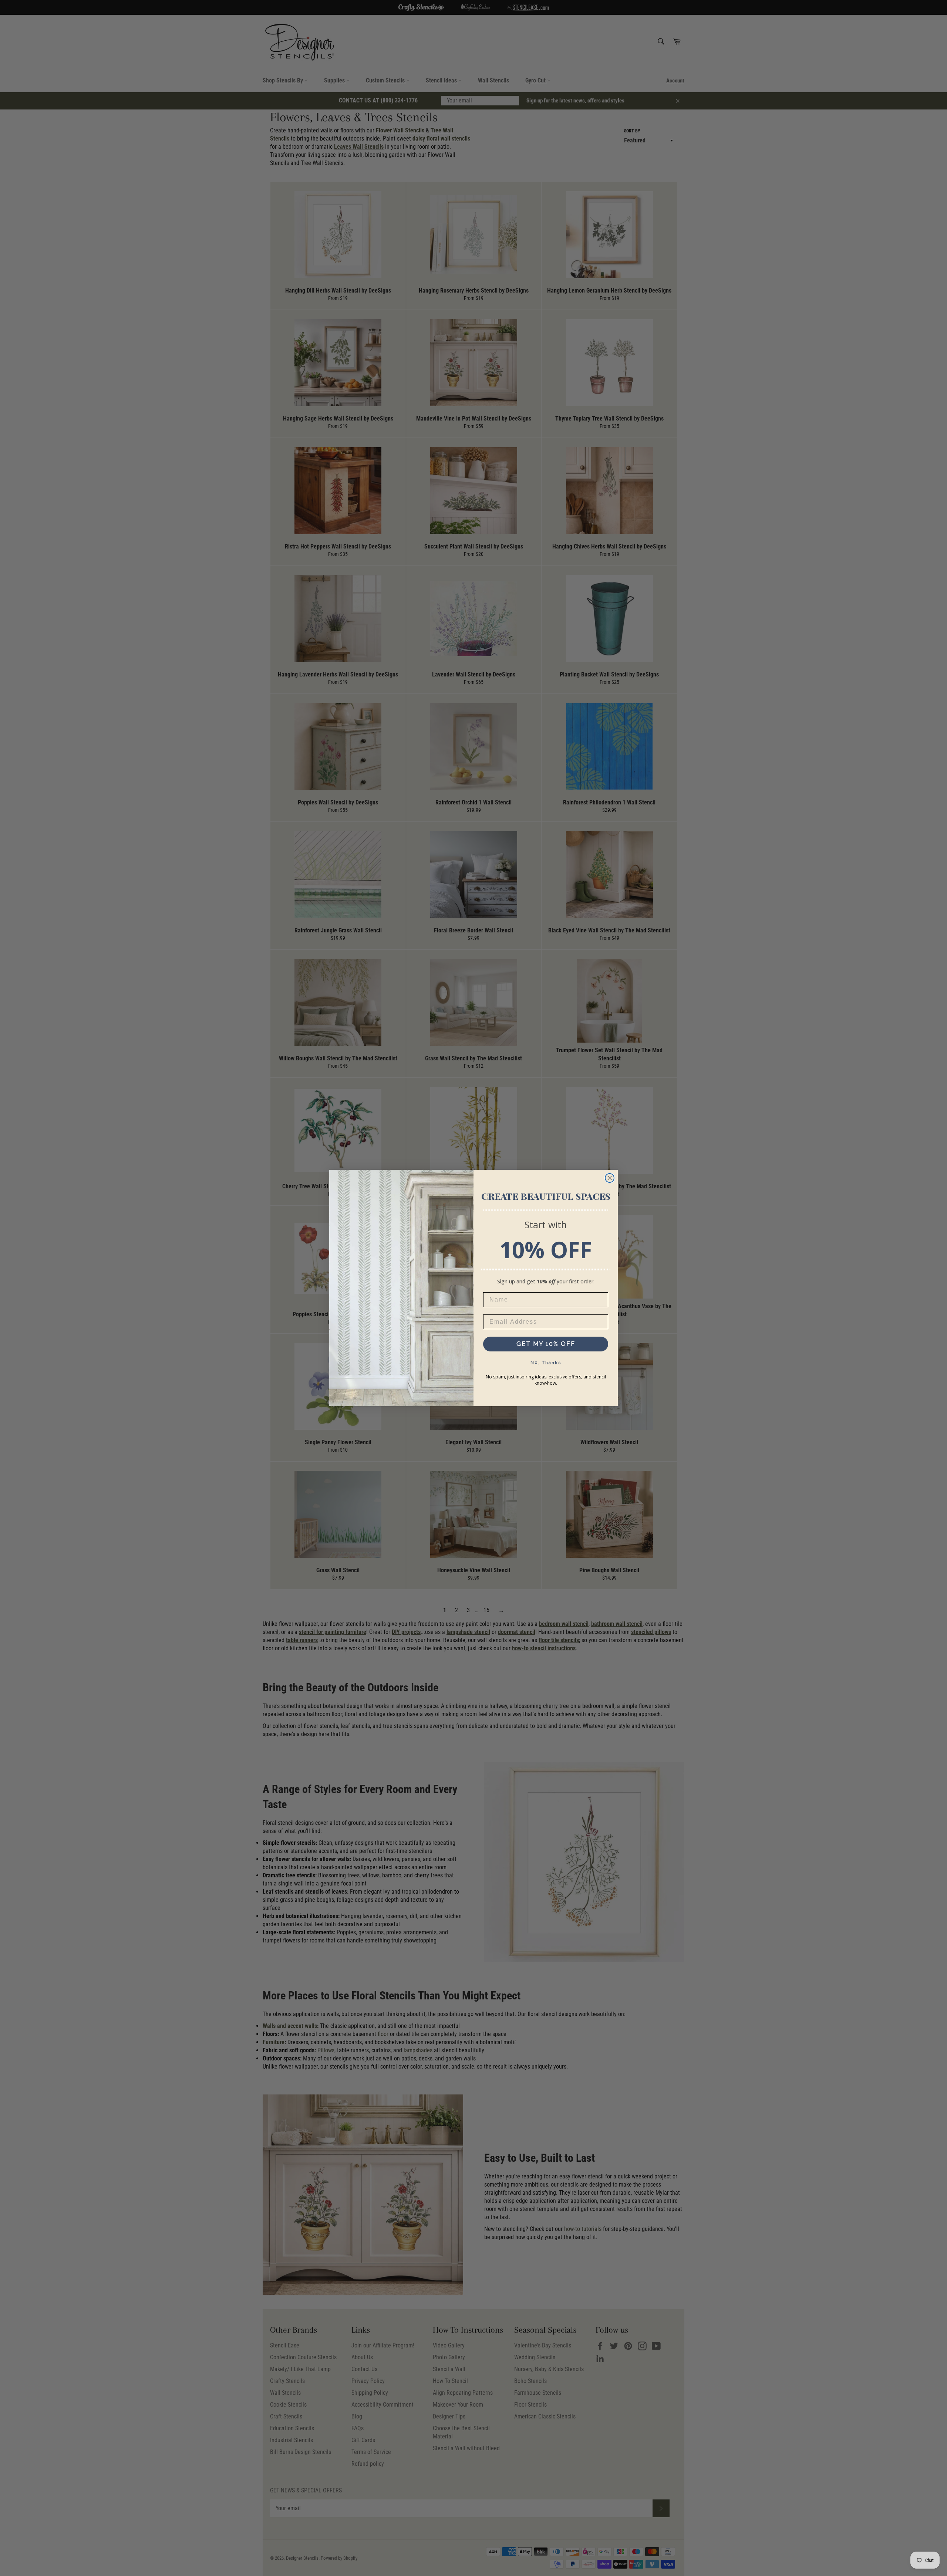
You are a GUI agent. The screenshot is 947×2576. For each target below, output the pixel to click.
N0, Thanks (546, 1363)
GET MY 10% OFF (546, 1344)
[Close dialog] (610, 1178)
